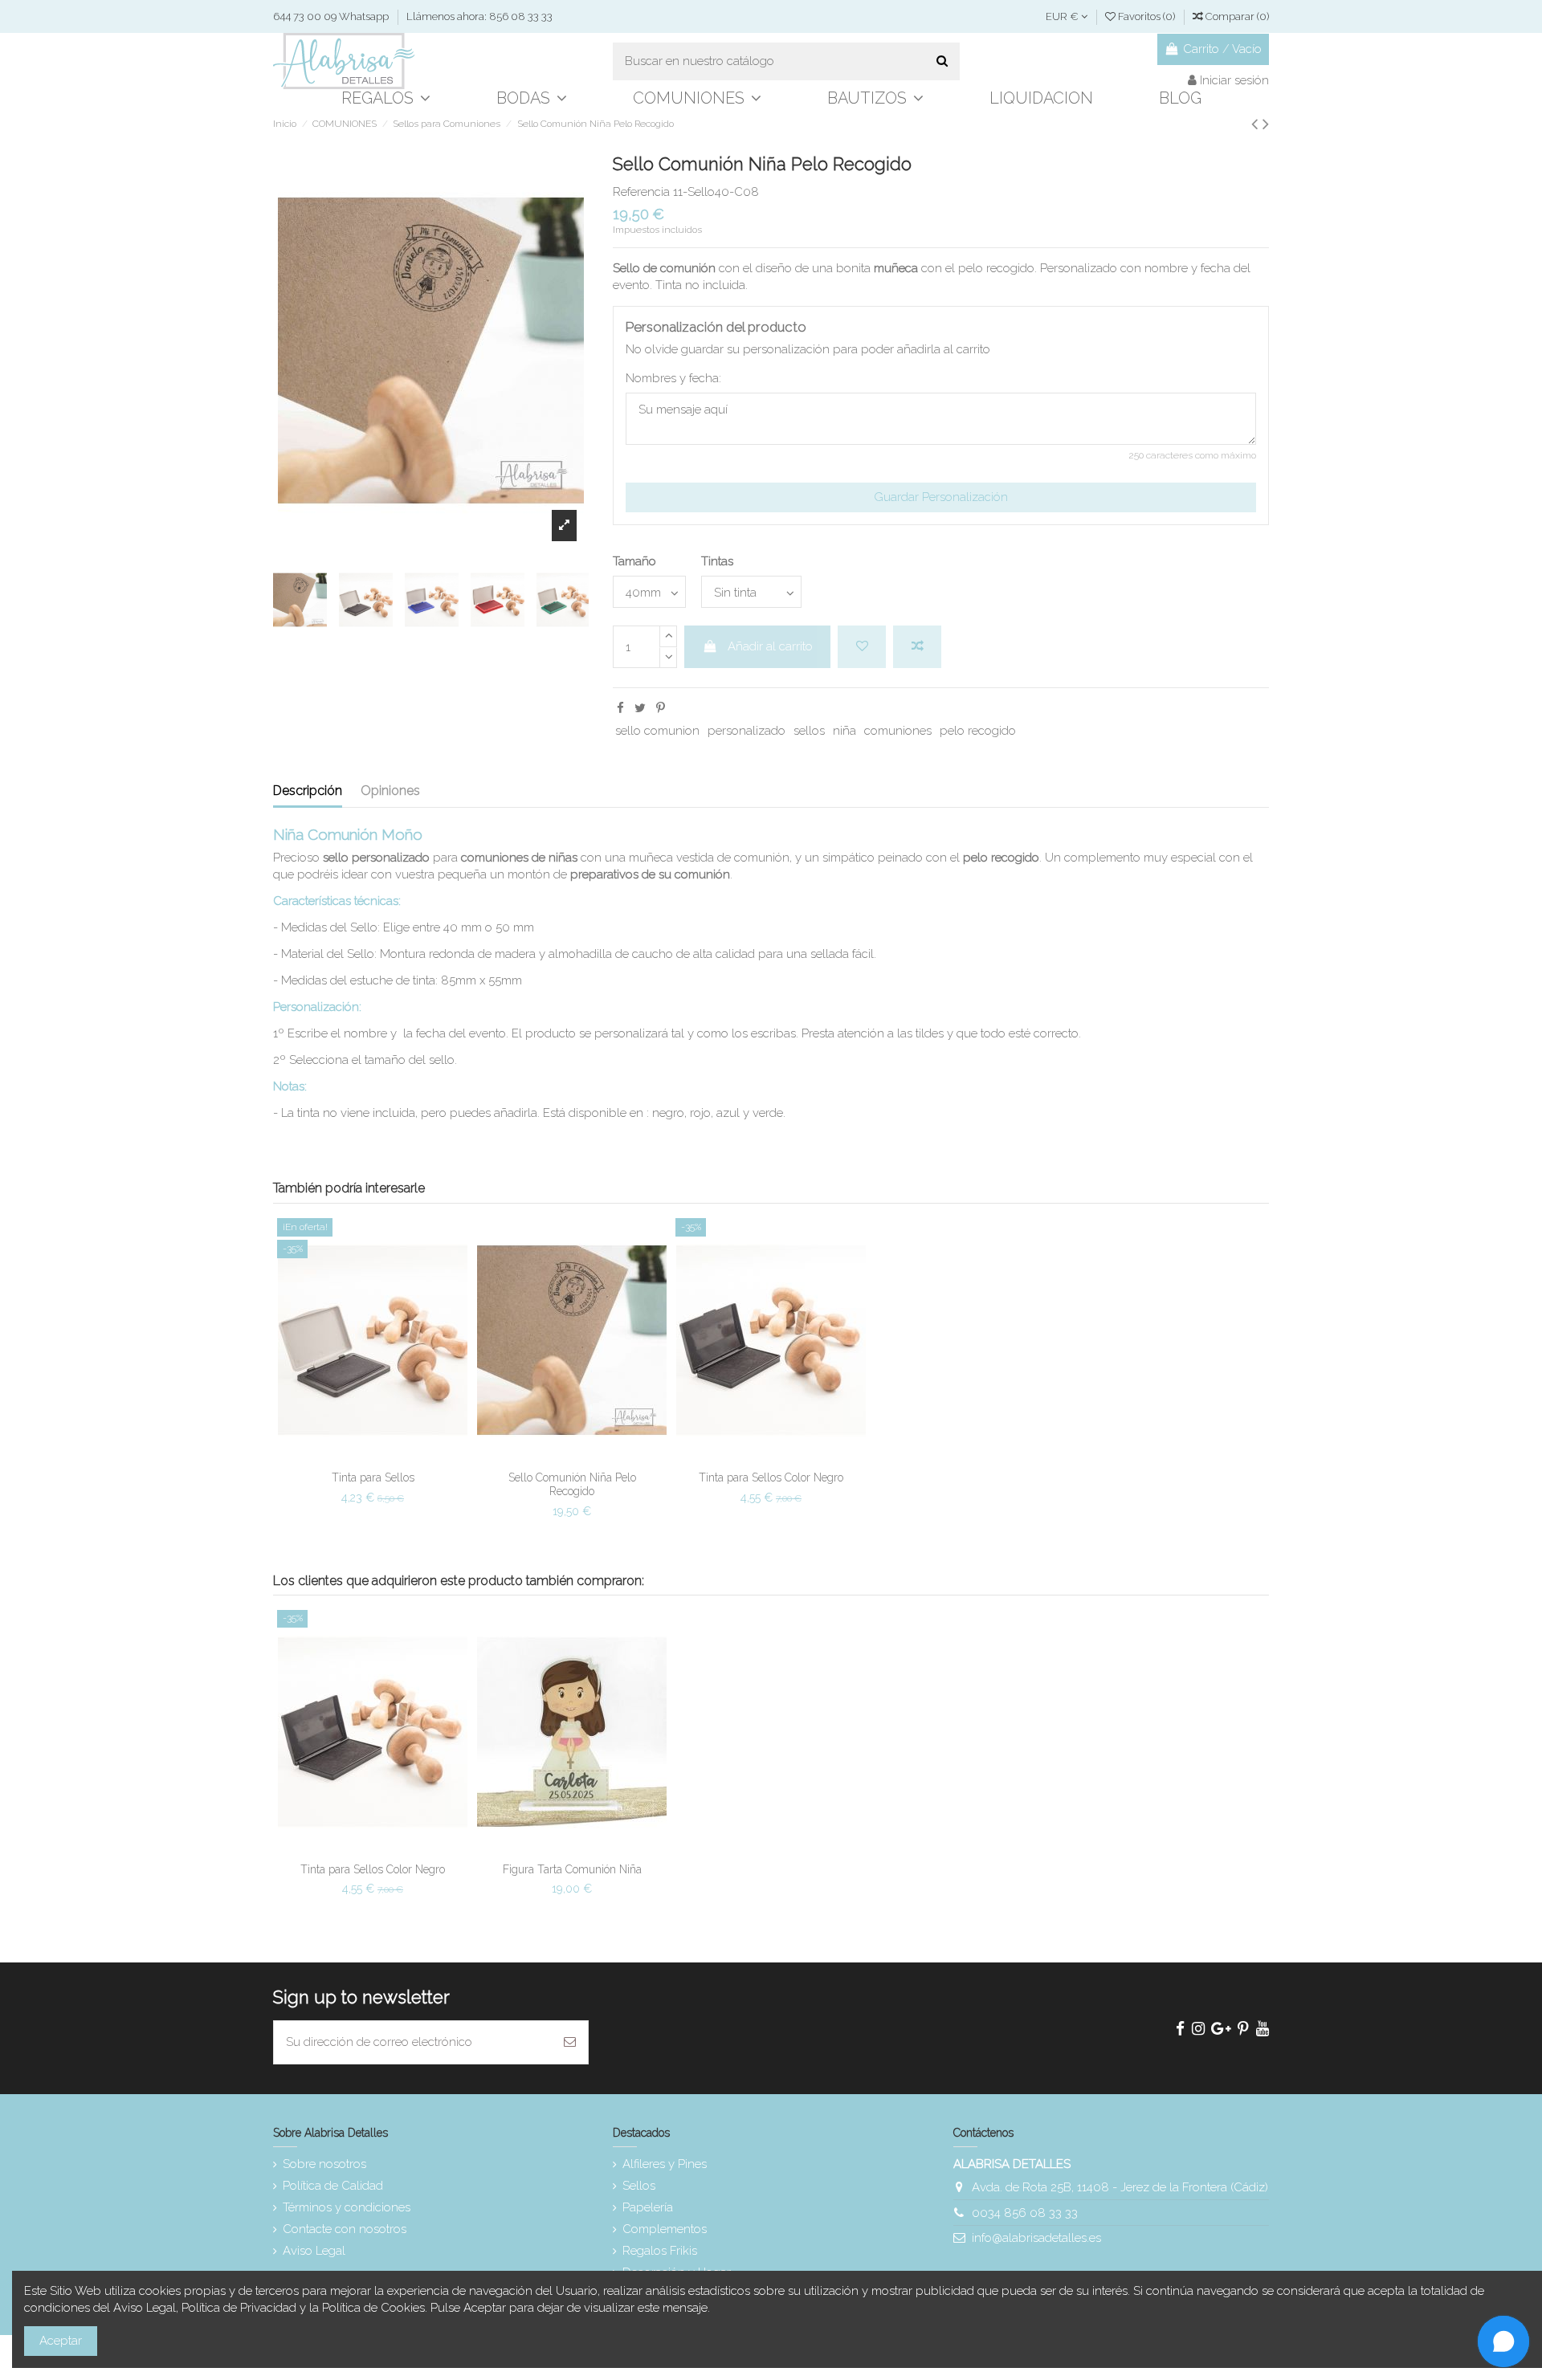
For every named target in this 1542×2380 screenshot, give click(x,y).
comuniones (898, 731)
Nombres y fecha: (673, 378)
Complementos (665, 2229)
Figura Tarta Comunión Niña (572, 1869)
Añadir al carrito (770, 646)
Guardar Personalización (941, 497)
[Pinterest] (661, 708)
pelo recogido (978, 731)
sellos (809, 731)
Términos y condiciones (347, 2207)
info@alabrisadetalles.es (1036, 2238)
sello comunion (657, 731)
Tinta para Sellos (373, 1477)
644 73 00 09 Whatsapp (332, 16)
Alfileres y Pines (665, 2164)
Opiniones (390, 791)
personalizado (747, 731)
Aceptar (61, 2341)
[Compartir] (620, 708)
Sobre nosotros (324, 2164)
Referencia (641, 192)
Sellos (639, 2186)
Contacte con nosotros (345, 2229)
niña (844, 731)
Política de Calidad (333, 2186)
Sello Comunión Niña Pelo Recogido (572, 1484)
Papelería (648, 2207)
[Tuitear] (640, 708)
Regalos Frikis (660, 2251)
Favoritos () (1146, 16)
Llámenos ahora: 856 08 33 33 (479, 16)
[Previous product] (1257, 124)
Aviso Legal (314, 2251)
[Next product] (1266, 124)
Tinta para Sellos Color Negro (771, 1477)
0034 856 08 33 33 (1025, 2213)
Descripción (308, 791)
